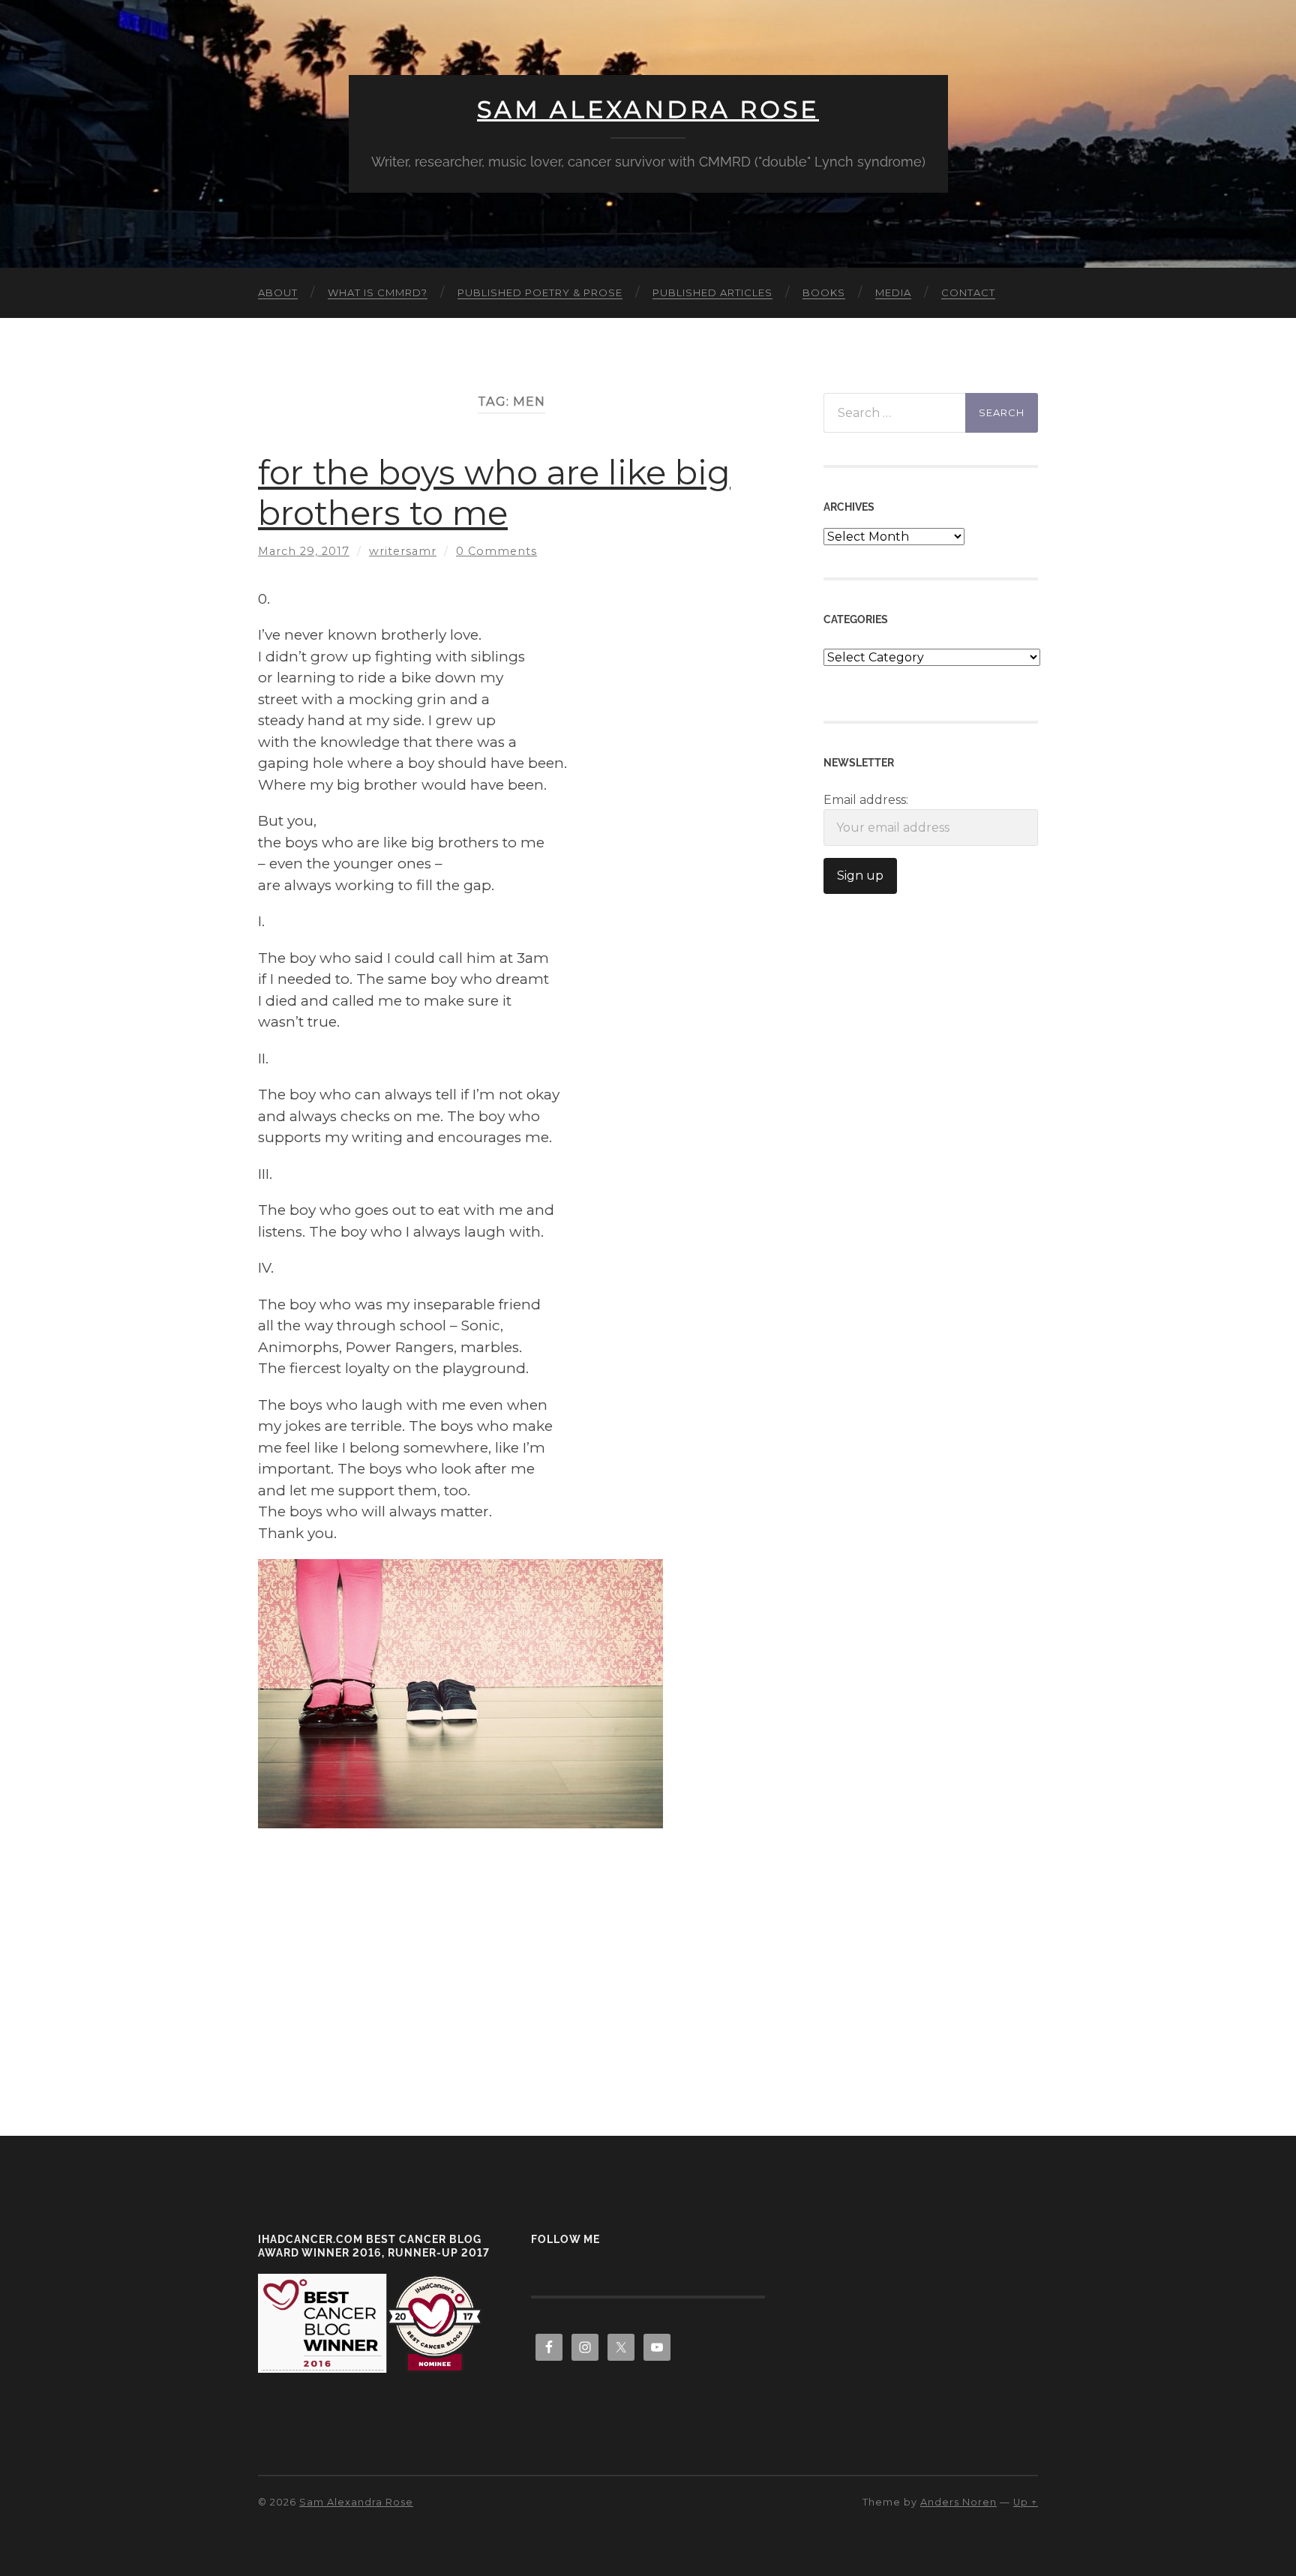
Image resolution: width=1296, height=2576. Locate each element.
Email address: (866, 800)
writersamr (403, 551)
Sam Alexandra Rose (648, 109)
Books (824, 292)
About (278, 292)
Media (893, 292)
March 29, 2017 (304, 551)
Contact (968, 292)
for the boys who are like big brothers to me (494, 492)
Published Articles (712, 292)
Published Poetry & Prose (540, 292)
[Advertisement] (511, 1933)
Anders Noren (958, 2502)
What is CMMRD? (378, 292)
